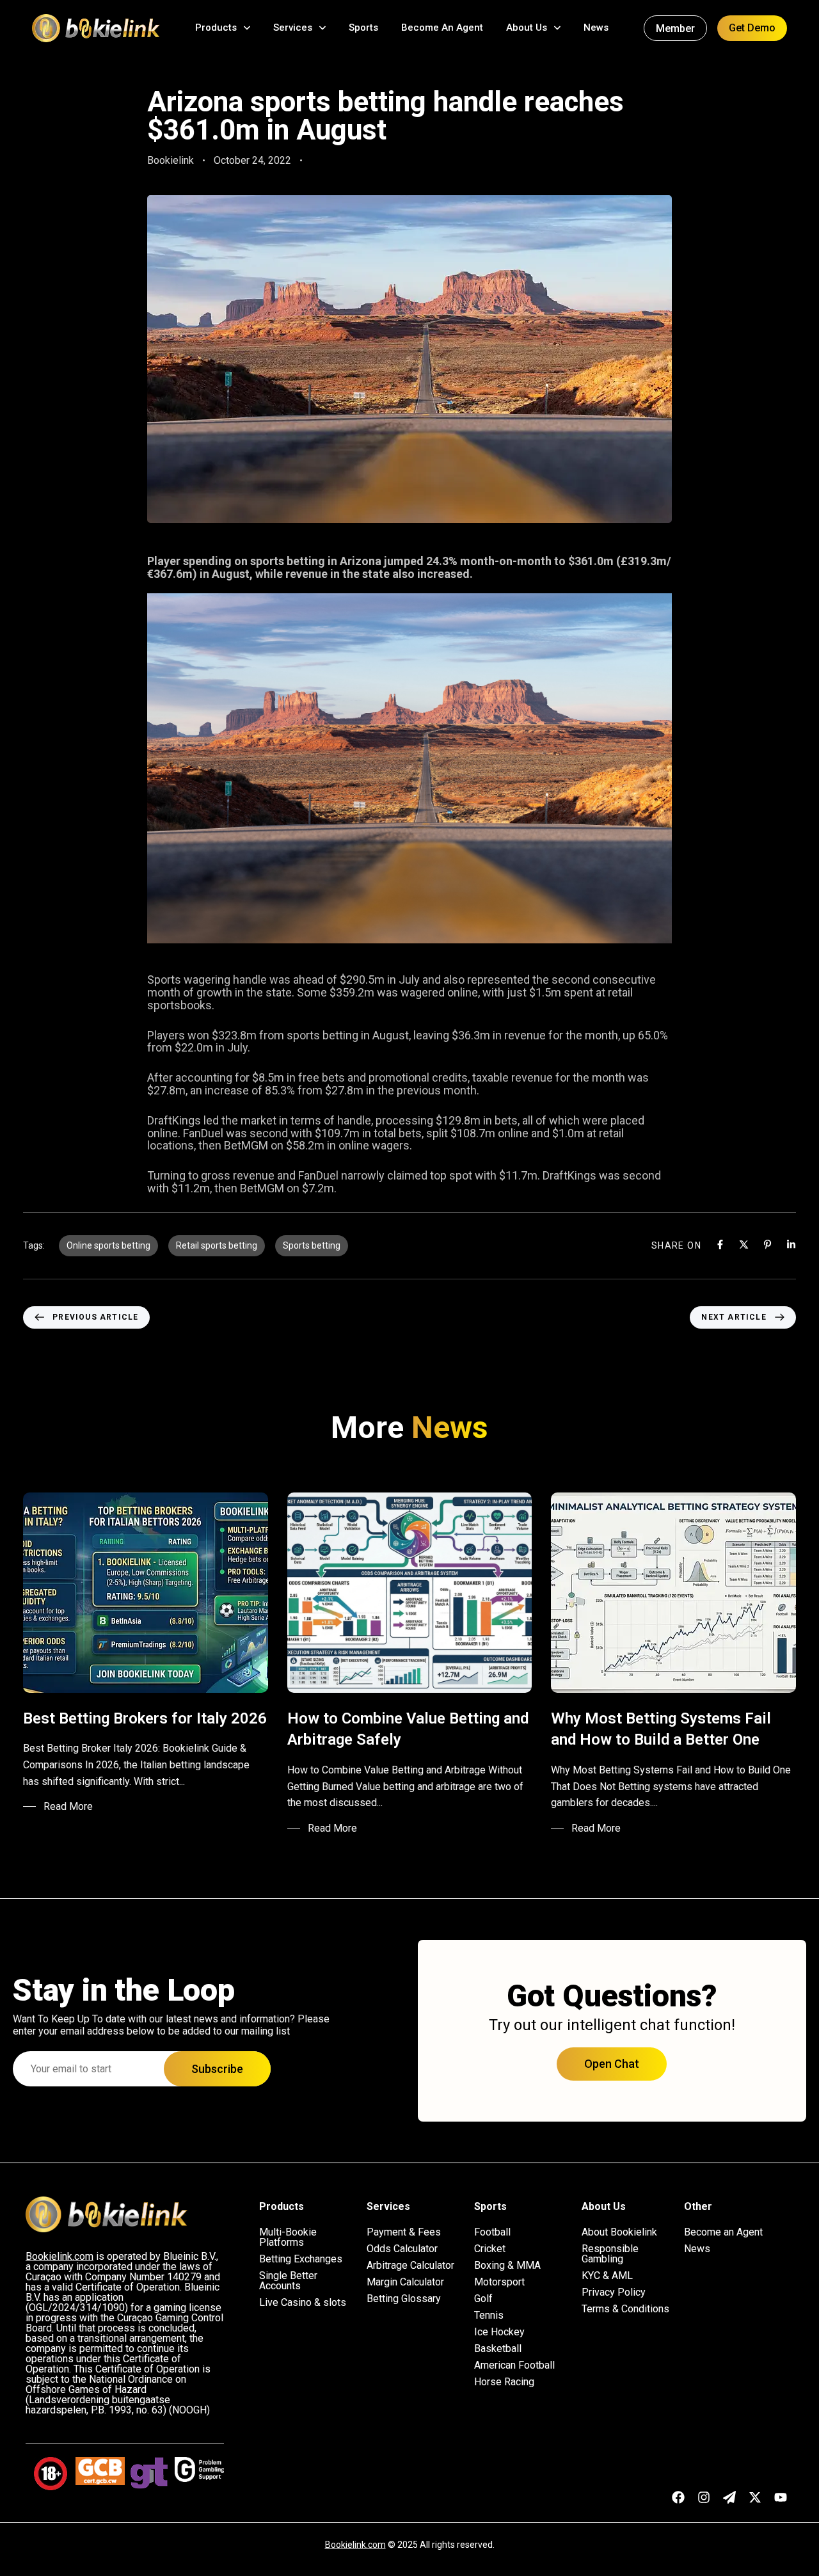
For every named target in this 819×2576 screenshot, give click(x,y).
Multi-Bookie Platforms (288, 2237)
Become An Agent (442, 28)
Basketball (498, 2349)
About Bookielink (619, 2232)
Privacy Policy (614, 2292)
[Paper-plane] (729, 2497)
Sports (363, 28)
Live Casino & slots (303, 2303)
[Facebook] (720, 1244)
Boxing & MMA (507, 2266)
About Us (527, 28)
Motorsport (499, 2282)
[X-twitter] (755, 2497)
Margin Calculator (405, 2282)
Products (216, 28)
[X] (744, 1244)
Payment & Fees (404, 2232)
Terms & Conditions (625, 2309)
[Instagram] (704, 2497)
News (596, 28)
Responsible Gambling (610, 2254)
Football (492, 2232)
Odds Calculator (402, 2249)
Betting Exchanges (301, 2259)
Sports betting (312, 1245)
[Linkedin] (791, 1244)
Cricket (490, 2249)
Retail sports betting (217, 1245)
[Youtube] (781, 2497)
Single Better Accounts (288, 2281)
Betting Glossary (404, 2299)
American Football (514, 2365)
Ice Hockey (499, 2332)
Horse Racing (504, 2382)
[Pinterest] (767, 1244)
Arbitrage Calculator (410, 2266)
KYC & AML (607, 2276)
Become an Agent (723, 2232)
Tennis (489, 2316)
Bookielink (171, 160)
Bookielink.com (355, 2545)
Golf (483, 2299)
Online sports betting (108, 1245)
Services (293, 28)
